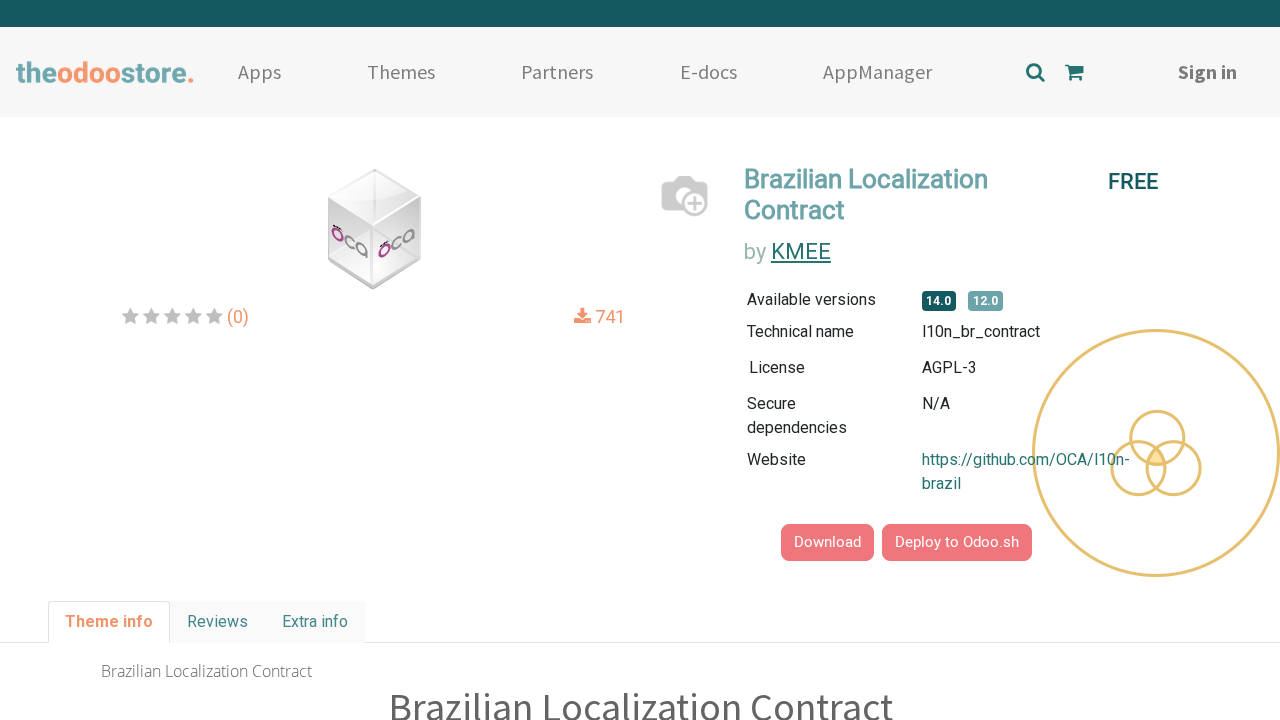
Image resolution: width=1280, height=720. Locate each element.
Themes (401, 71)
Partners (557, 71)
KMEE (801, 251)
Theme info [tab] (109, 621)
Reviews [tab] (217, 621)
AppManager (877, 71)
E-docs (708, 71)
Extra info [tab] (315, 621)
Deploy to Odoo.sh (957, 542)
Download (827, 542)
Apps (259, 71)
